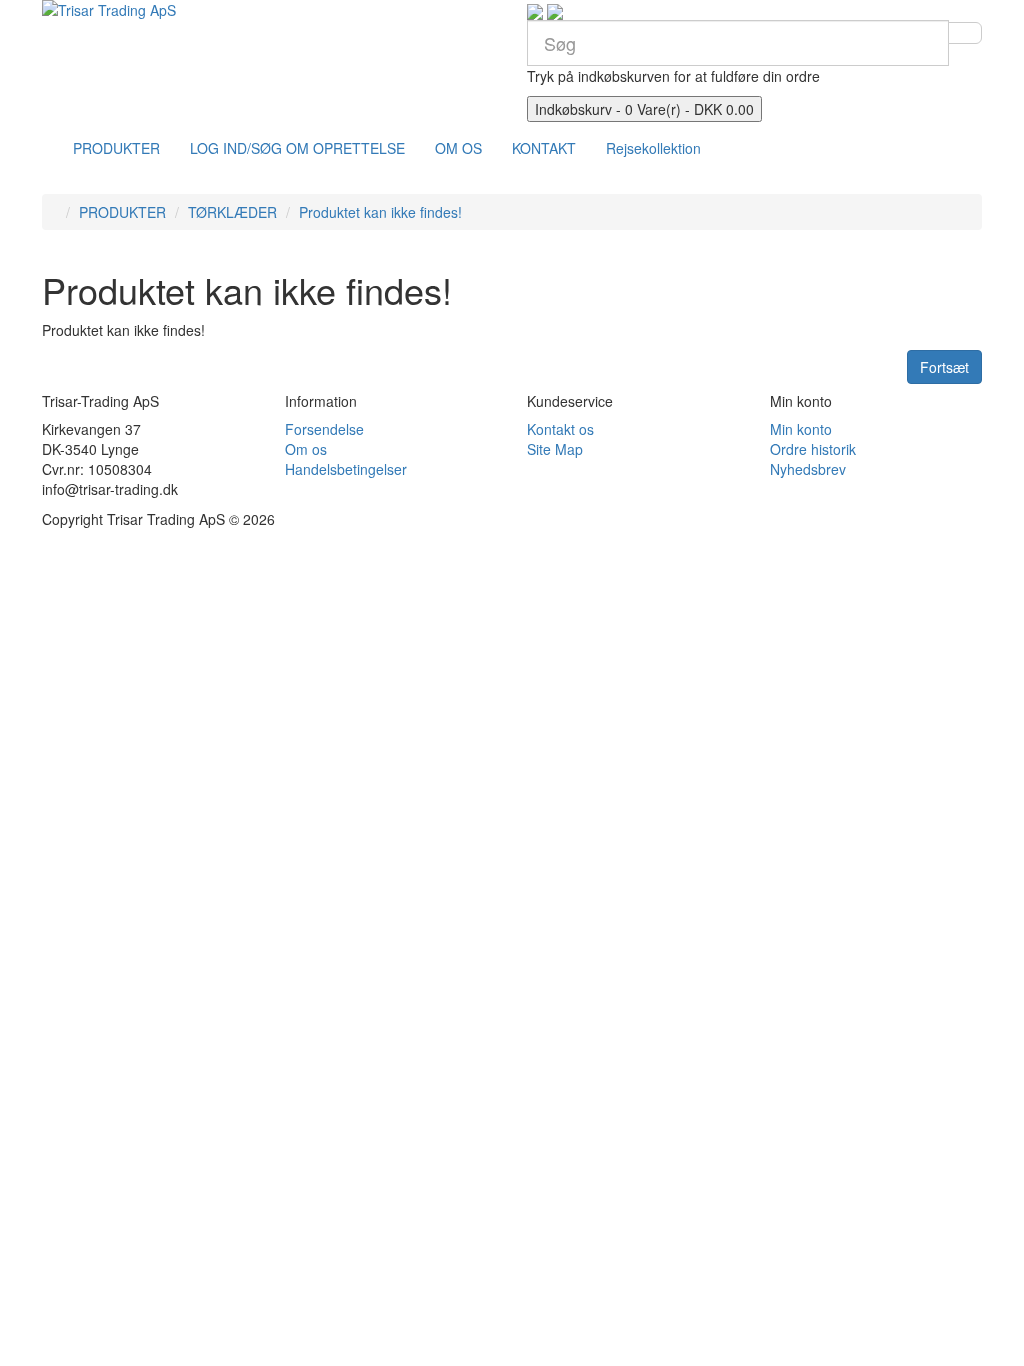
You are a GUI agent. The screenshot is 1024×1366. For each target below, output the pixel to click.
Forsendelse (324, 429)
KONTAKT (544, 148)
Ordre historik (813, 449)
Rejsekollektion (653, 148)
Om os (306, 449)
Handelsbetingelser (346, 469)
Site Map (555, 449)
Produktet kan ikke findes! (380, 212)
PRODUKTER (116, 148)
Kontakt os (560, 429)
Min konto (801, 429)
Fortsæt (944, 367)
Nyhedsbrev (808, 469)
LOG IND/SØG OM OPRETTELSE (297, 148)
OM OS (458, 148)
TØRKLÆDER (232, 212)
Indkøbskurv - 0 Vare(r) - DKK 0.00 (644, 109)
